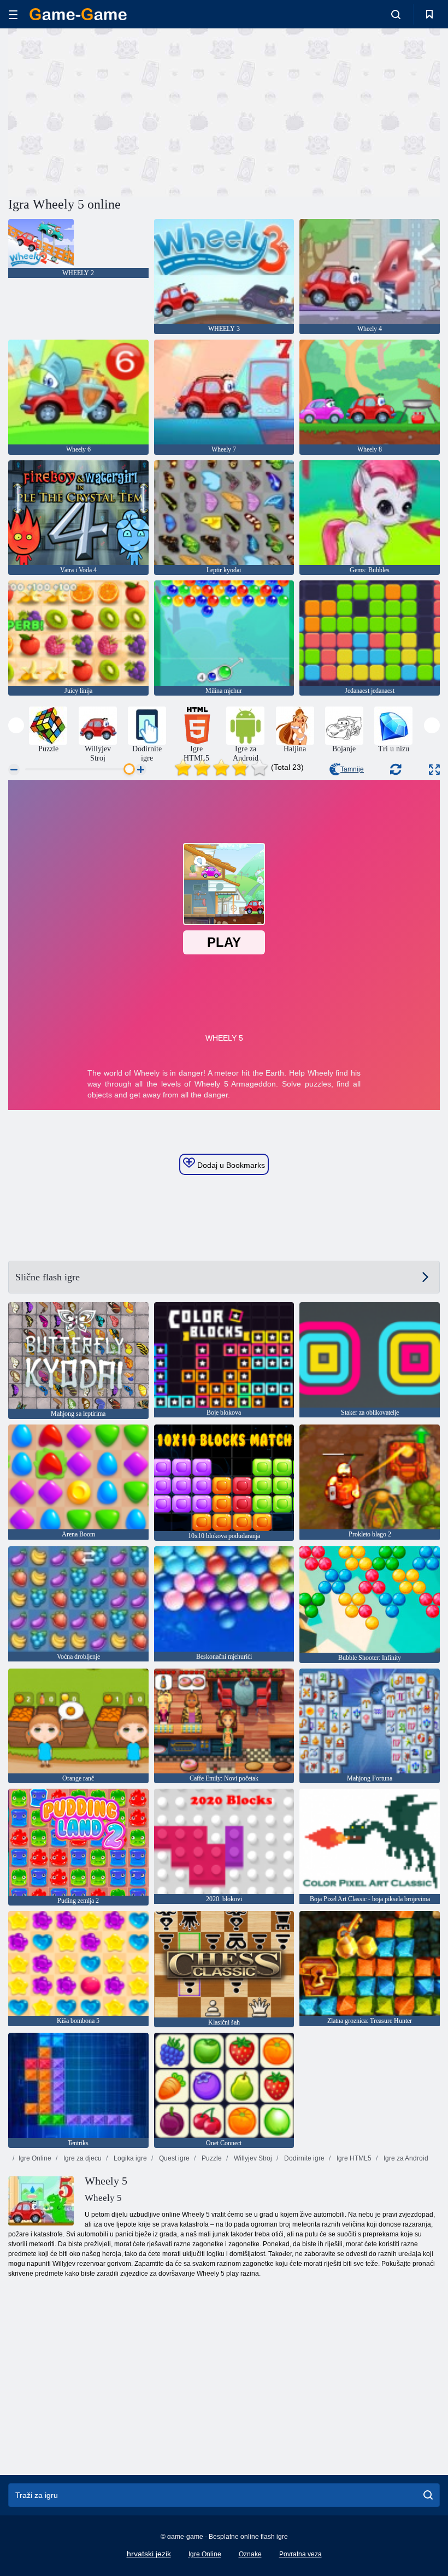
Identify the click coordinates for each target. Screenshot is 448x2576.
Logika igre (129, 2158)
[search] (428, 2495)
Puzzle (211, 2158)
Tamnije (352, 769)
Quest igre (173, 2158)
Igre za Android (405, 2158)
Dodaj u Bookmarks (230, 1165)
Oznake (250, 2554)
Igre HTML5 (353, 2158)
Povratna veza (300, 2554)
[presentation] (16, 725)
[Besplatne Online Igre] (78, 14)
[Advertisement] (116, 111)
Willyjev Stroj (252, 2158)
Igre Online (35, 2158)
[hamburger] (13, 14)
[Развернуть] (434, 770)
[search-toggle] (396, 14)
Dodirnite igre (303, 2158)
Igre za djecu (82, 2158)
